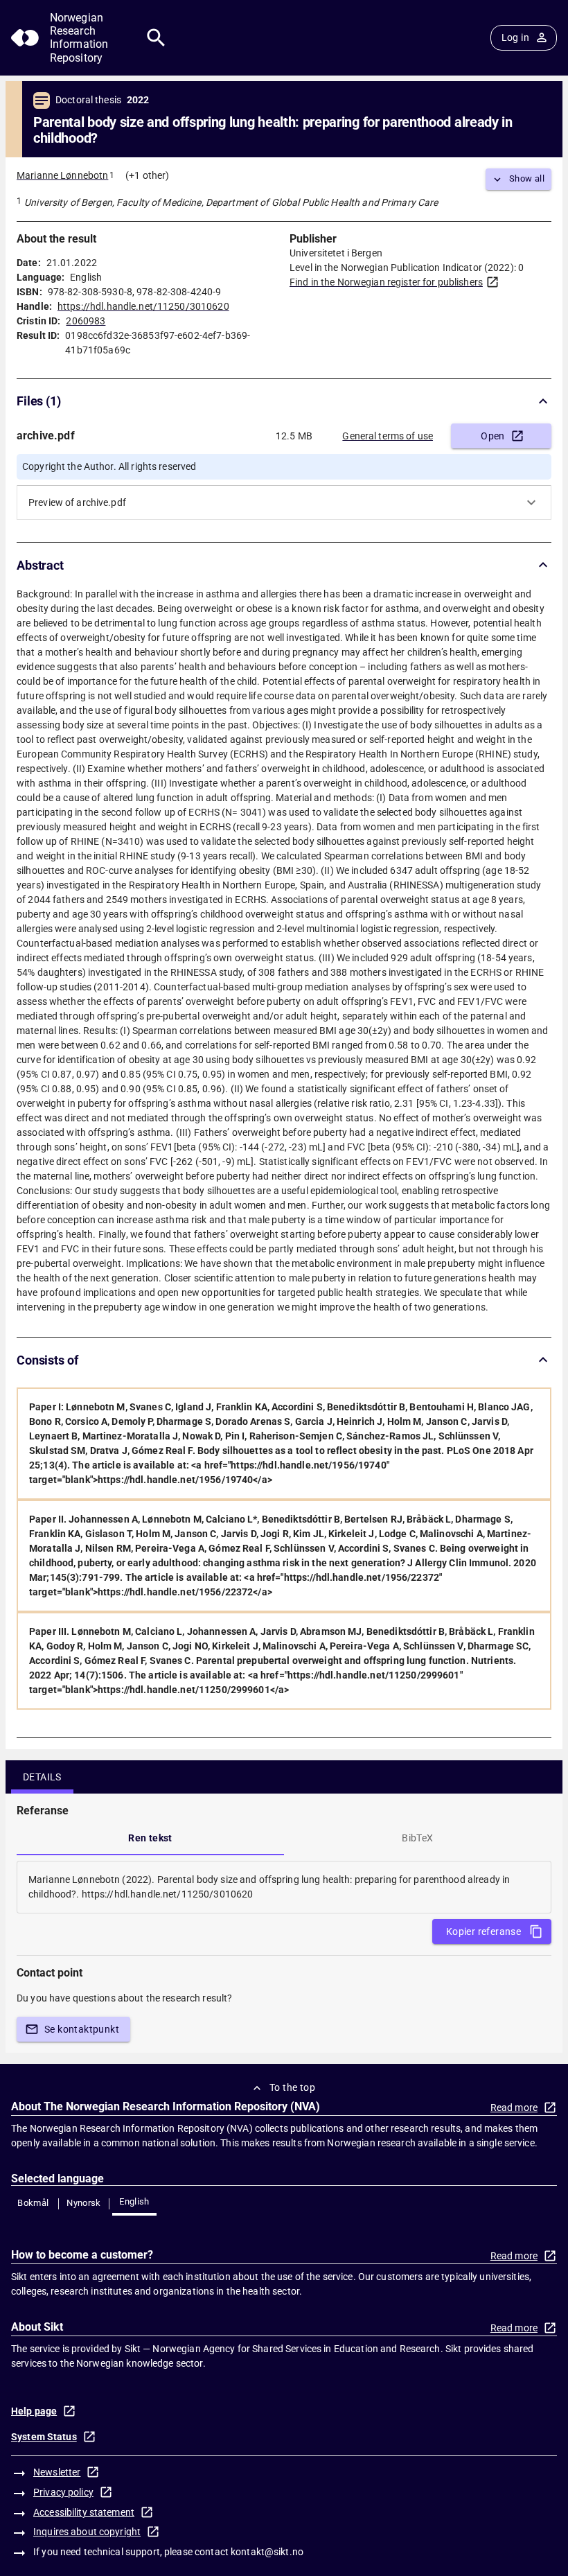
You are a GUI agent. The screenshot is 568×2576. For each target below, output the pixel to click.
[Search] (156, 38)
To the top (292, 2087)
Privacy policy (63, 2492)
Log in (515, 37)
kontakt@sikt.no (267, 2552)
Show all (527, 178)
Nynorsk (84, 2203)
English (134, 2201)
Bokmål (33, 2203)
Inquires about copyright (87, 2532)
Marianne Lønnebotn (62, 175)
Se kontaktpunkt (82, 2029)
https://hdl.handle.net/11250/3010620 (143, 306)
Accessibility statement (84, 2512)
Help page (34, 2411)
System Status (44, 2437)
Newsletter (57, 2472)
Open (493, 436)
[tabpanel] (284, 1887)
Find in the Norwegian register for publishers (386, 282)
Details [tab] (42, 1777)
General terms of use (388, 436)
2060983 (86, 321)
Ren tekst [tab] (150, 1838)
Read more (514, 2108)
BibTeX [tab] (417, 1838)
